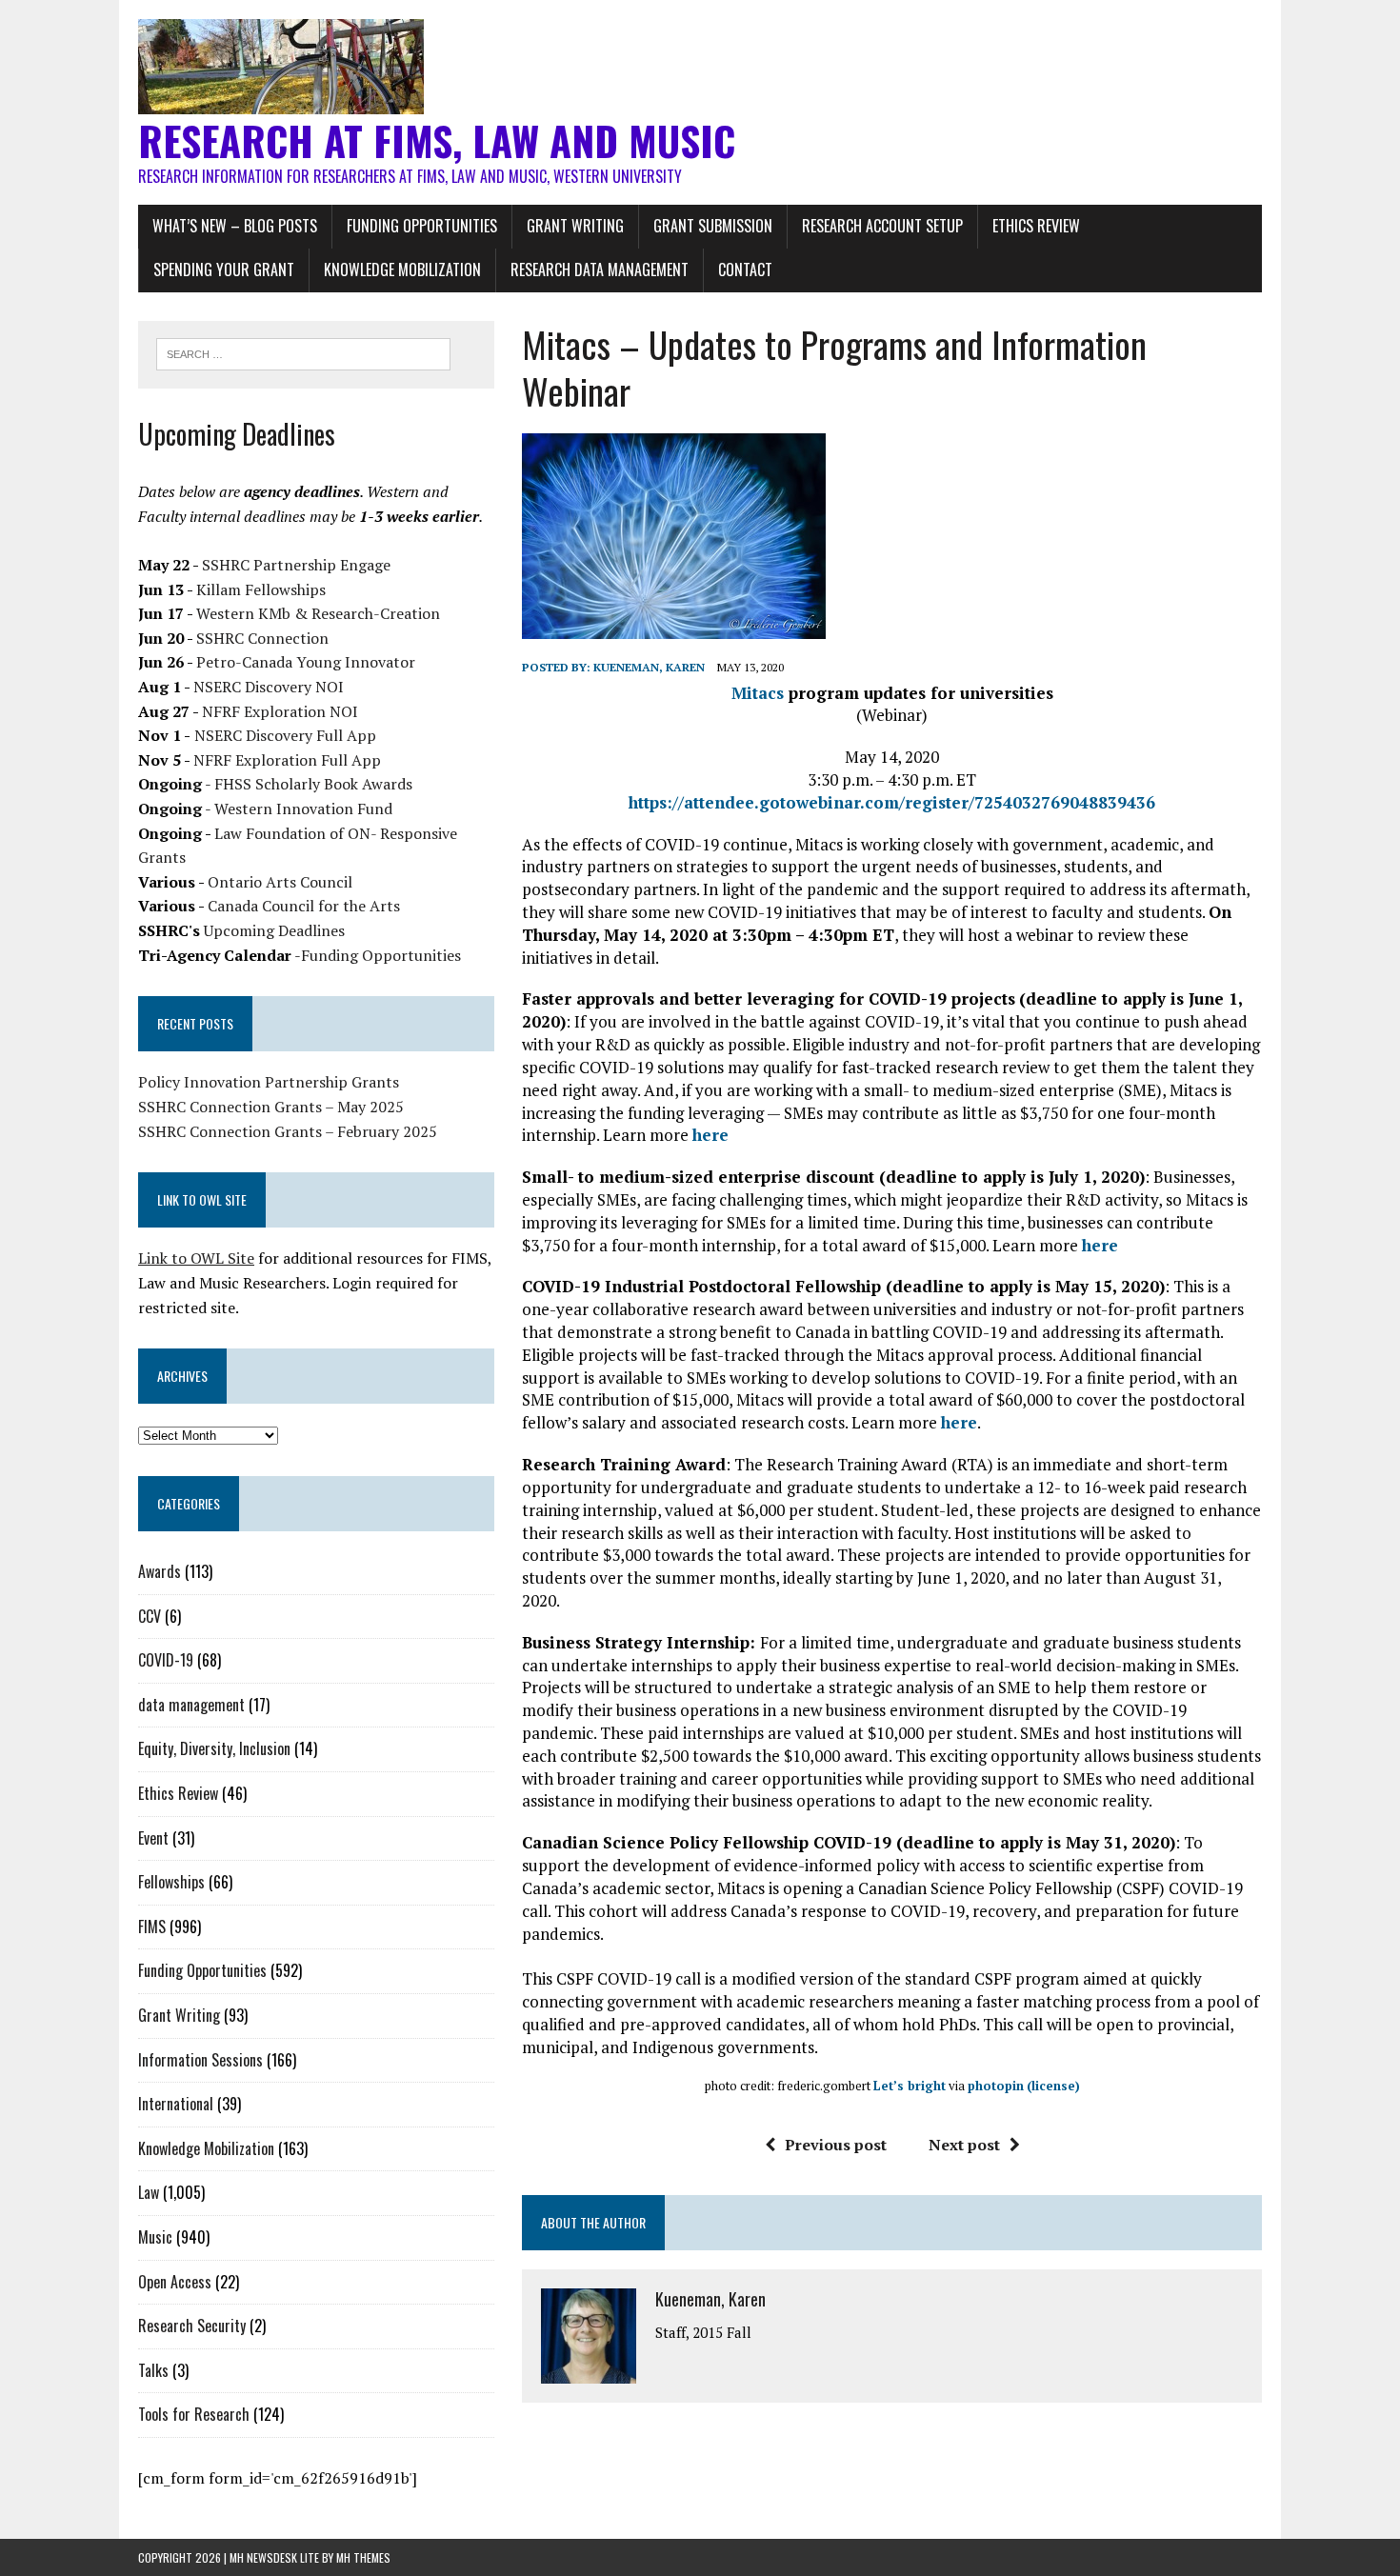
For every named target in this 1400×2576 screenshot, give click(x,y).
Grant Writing (575, 226)
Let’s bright (910, 2086)
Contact (745, 270)
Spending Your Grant (224, 270)
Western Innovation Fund (303, 809)
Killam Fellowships (261, 589)
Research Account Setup (882, 226)
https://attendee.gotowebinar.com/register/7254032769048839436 (892, 802)
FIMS (152, 1927)
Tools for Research (194, 2414)
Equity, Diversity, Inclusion (214, 1748)
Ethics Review (1036, 226)
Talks (153, 2370)
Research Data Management (600, 270)
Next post (964, 2145)
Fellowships (171, 1882)
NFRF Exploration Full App (287, 760)
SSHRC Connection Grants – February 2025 (288, 1131)
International (176, 2104)
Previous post (836, 2145)
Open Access (175, 2282)
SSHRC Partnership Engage (296, 565)
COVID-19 (166, 1660)
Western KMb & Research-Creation (318, 613)
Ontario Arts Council (280, 882)
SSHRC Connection (262, 638)
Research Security (192, 2326)
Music (155, 2237)
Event (153, 1838)
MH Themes (363, 2557)
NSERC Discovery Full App (285, 735)
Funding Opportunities (422, 226)
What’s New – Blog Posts (235, 226)
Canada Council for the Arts (304, 906)
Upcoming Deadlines (274, 930)
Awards (160, 1571)
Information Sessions (200, 2060)
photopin (996, 2086)
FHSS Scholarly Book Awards (313, 784)
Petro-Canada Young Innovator (306, 662)
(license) (1053, 2086)
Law (149, 2192)
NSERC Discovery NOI (269, 687)
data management (191, 1705)
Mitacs (758, 693)
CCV (150, 1616)
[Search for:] (303, 352)
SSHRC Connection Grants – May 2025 (271, 1107)
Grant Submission (713, 226)
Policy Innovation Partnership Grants (269, 1082)
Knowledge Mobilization (402, 270)
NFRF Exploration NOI (280, 711)
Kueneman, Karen (649, 667)
